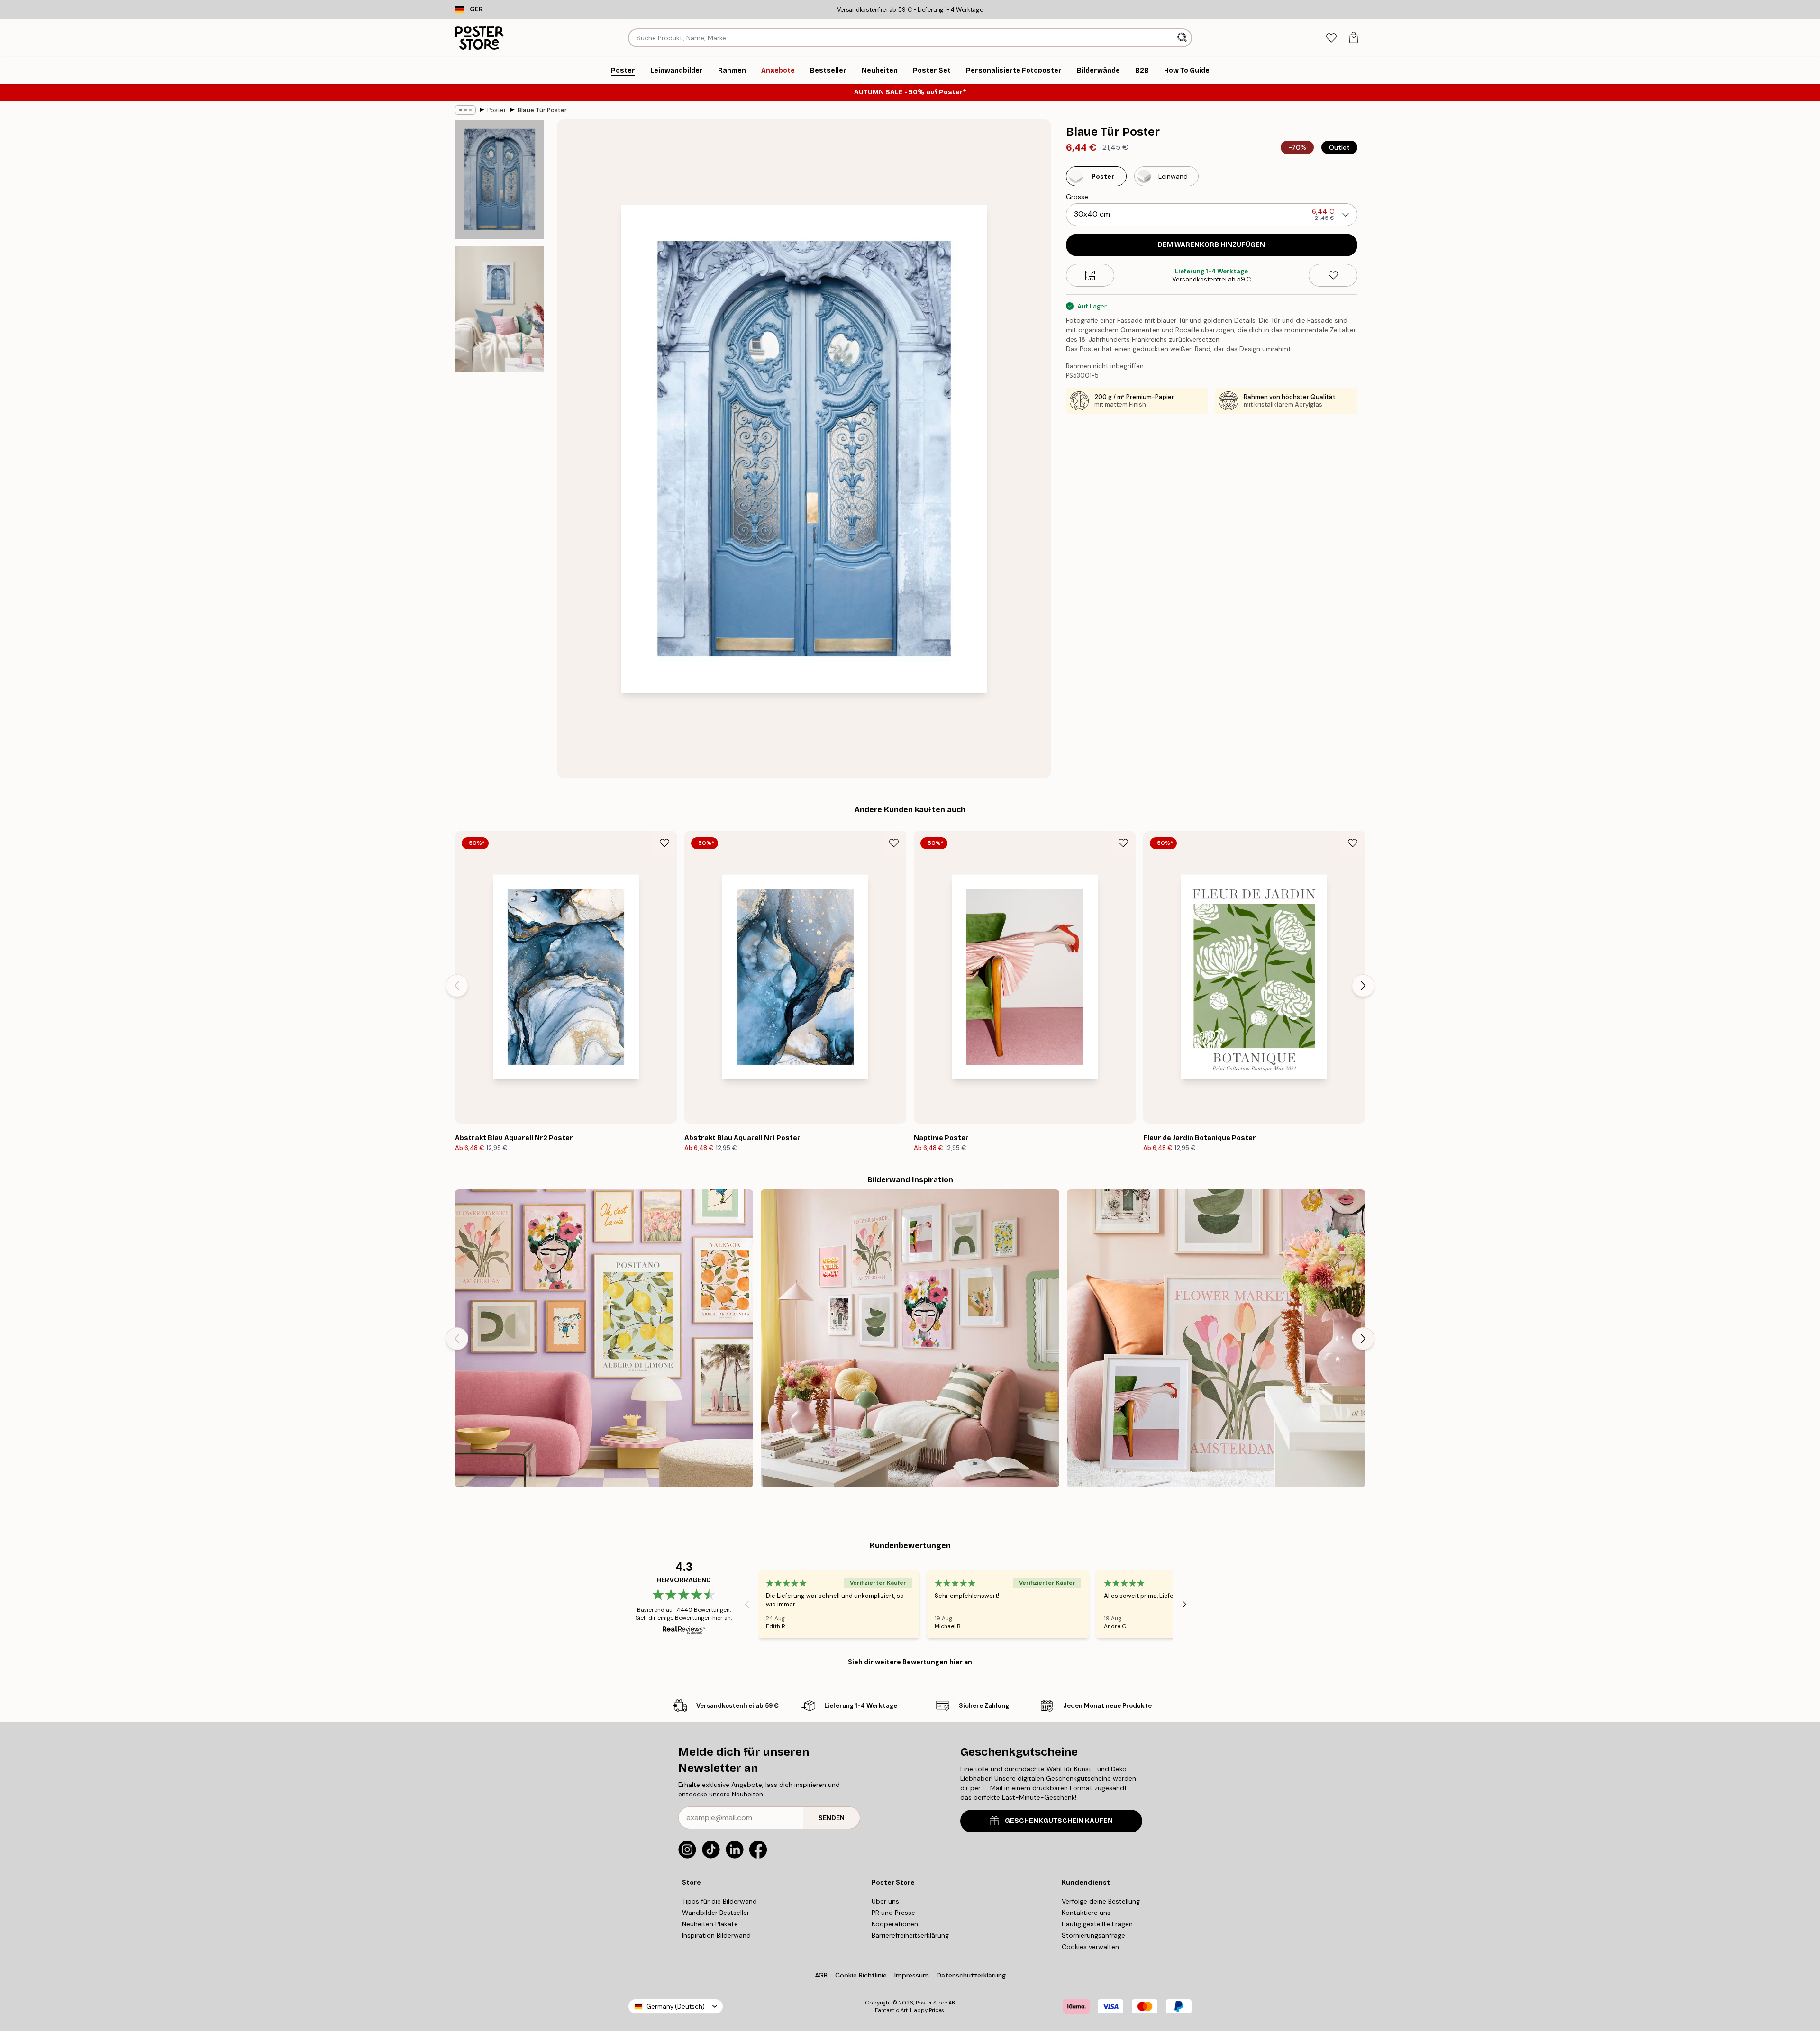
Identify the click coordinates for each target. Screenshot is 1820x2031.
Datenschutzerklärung (971, 1975)
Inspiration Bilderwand (716, 1935)
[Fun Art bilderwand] (604, 1338)
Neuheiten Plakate (710, 1924)
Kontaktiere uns (1086, 1913)
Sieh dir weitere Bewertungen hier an (910, 1662)
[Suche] (1183, 38)
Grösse (1077, 197)
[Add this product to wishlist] (1333, 275)
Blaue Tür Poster (542, 110)
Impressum (912, 1975)
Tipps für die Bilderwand (719, 1901)
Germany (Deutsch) (676, 2007)
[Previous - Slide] (457, 986)
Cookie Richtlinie (861, 1975)
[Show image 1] (500, 179)
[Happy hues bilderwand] (1216, 1338)
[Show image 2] (500, 309)
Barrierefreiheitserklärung (910, 1935)
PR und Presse (893, 1913)
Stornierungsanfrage (1093, 1935)
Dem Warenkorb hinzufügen (1211, 245)
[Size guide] (1090, 275)
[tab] (1331, 38)
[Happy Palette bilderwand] (910, 1338)
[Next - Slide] (1363, 986)
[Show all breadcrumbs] (465, 110)
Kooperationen (895, 1924)
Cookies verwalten (1090, 1947)
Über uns (885, 1901)
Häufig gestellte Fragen (1097, 1924)
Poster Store (931, 2003)
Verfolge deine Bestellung (1101, 1901)
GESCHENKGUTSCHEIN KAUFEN (1059, 1821)
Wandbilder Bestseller (716, 1913)
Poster (497, 110)
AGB (821, 1975)
